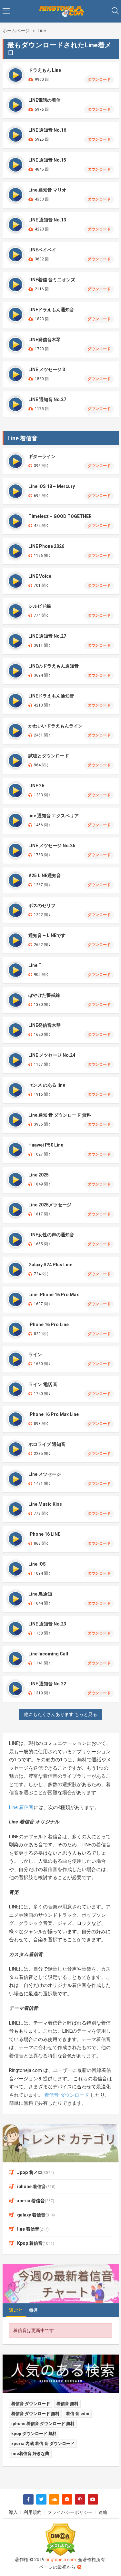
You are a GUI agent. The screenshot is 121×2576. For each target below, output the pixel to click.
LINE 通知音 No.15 (47, 160)
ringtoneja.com (61, 2560)
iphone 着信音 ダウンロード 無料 (43, 2424)
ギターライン (42, 456)
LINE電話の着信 (45, 100)
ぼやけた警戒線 (44, 995)
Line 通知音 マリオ (47, 190)
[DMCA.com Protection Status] (61, 2540)
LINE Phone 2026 (46, 546)
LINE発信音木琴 (45, 340)
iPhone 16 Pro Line (49, 1325)
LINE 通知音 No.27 (47, 399)
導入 (13, 2512)
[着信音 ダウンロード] (61, 11)
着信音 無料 (67, 2404)
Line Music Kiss (45, 1504)
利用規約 (33, 2512)
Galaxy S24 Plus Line (50, 1265)
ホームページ (16, 31)
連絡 (103, 2512)
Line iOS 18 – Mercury (52, 486)
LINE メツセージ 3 (47, 370)
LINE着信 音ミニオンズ (52, 280)
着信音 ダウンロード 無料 (35, 2414)
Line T (35, 965)
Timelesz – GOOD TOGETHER (60, 516)
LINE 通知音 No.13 (47, 220)
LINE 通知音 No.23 (47, 1624)
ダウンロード (99, 80)
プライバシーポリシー (70, 2512)
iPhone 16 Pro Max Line (54, 1414)
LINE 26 (36, 786)
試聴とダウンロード (49, 756)
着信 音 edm (78, 2414)
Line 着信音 (21, 1807)
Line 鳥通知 (40, 1594)
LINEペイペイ (42, 250)
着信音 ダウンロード (67, 2095)
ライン (35, 1354)
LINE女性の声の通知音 (51, 1235)
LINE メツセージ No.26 (52, 846)
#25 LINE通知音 (45, 876)
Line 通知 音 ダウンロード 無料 (60, 1115)
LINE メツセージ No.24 (52, 1055)
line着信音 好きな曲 (30, 2454)
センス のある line (47, 1085)
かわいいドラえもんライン (55, 726)
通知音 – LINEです (47, 935)
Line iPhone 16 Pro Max (54, 1295)
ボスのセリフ (42, 905)
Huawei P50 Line (46, 1145)
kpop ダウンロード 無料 (34, 2434)
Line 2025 (39, 1175)
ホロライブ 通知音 (47, 1444)
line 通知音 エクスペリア (54, 816)
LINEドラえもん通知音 (51, 310)
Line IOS (37, 1564)
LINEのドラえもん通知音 (54, 666)
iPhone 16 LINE (44, 1534)
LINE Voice (40, 576)
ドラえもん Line (45, 70)
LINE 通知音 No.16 (47, 130)
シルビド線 (40, 606)
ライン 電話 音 (43, 1384)
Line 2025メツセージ (50, 1205)
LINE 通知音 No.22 (47, 1684)
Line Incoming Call (48, 1654)
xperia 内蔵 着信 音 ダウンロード (43, 2444)
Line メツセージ (45, 1474)
